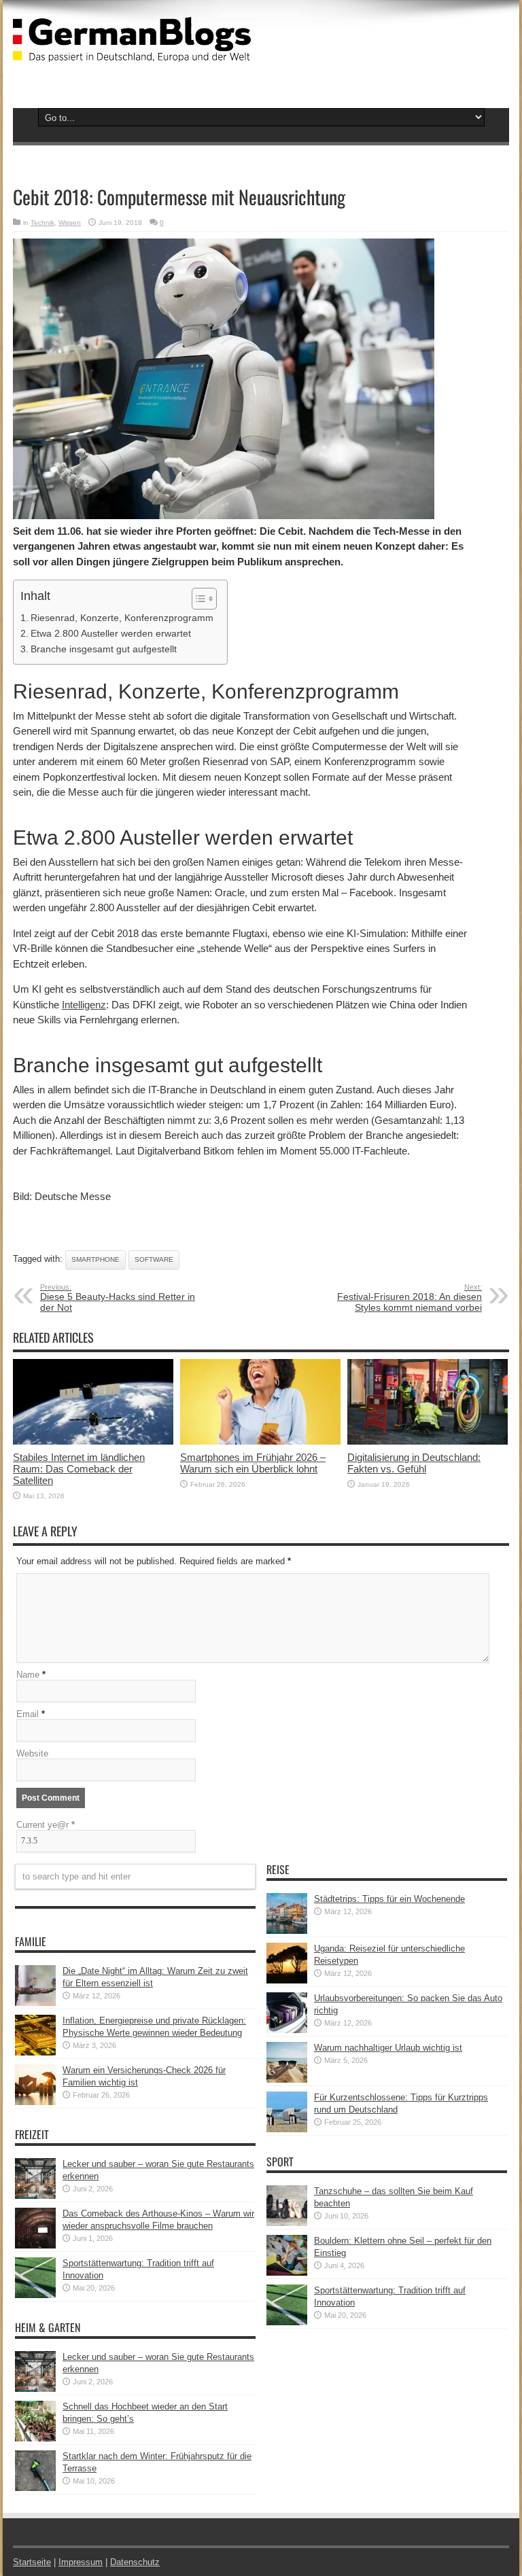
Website (32, 1753)
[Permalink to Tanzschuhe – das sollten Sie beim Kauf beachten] (287, 2223)
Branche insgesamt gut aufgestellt (104, 649)
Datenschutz (135, 2562)
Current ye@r (46, 1825)
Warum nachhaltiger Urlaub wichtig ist (388, 2048)
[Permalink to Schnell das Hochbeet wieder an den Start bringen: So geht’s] (35, 2438)
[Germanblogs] (132, 52)
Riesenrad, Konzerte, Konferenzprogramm (122, 618)
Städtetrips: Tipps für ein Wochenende (389, 1899)
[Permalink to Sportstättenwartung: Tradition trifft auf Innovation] (35, 2295)
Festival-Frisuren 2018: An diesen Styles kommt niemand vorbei (410, 1298)
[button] (197, 599)
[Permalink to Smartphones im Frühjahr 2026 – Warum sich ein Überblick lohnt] (260, 1442)
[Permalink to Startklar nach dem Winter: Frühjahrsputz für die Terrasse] (35, 2488)
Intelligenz (84, 1005)
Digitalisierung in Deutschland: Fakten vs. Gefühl (414, 1463)
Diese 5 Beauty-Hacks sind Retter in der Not (118, 1298)
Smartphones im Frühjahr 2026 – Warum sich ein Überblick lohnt (253, 1463)
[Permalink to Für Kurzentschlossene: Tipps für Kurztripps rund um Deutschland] (287, 2129)
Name (28, 1675)
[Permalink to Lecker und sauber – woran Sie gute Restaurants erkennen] (35, 2196)
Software (154, 1259)
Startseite (32, 2562)
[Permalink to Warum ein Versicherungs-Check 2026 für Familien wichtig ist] (35, 2102)
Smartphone (95, 1259)
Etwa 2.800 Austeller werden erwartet (111, 633)
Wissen (70, 223)
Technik (42, 223)
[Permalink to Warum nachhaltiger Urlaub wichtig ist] (287, 2080)
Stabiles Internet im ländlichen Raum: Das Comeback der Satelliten (79, 1469)
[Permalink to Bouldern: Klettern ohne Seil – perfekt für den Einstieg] (287, 2273)
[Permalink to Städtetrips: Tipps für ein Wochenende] (287, 1931)
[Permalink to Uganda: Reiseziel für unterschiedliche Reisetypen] (287, 1980)
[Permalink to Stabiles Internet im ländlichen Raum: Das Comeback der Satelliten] (93, 1442)
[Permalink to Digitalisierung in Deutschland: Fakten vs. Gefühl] (428, 1442)
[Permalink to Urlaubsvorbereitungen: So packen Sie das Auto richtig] (287, 2030)
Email (28, 1714)
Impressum (81, 2562)
